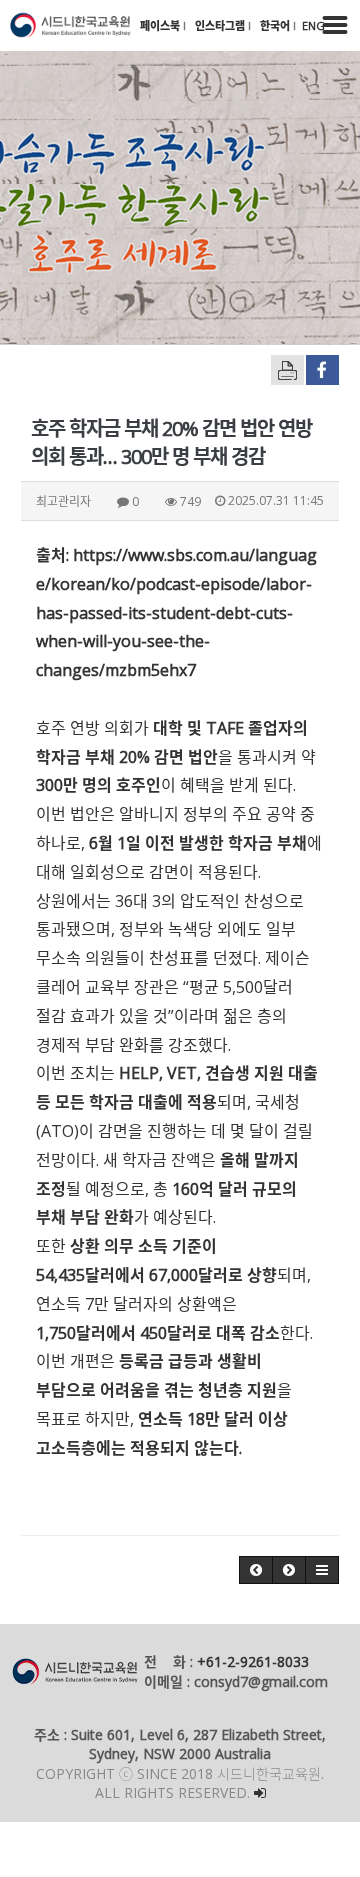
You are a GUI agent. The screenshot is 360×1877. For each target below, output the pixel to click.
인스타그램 (221, 25)
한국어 (276, 25)
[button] (256, 1570)
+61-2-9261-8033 (253, 1661)
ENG (313, 25)
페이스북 (161, 25)
